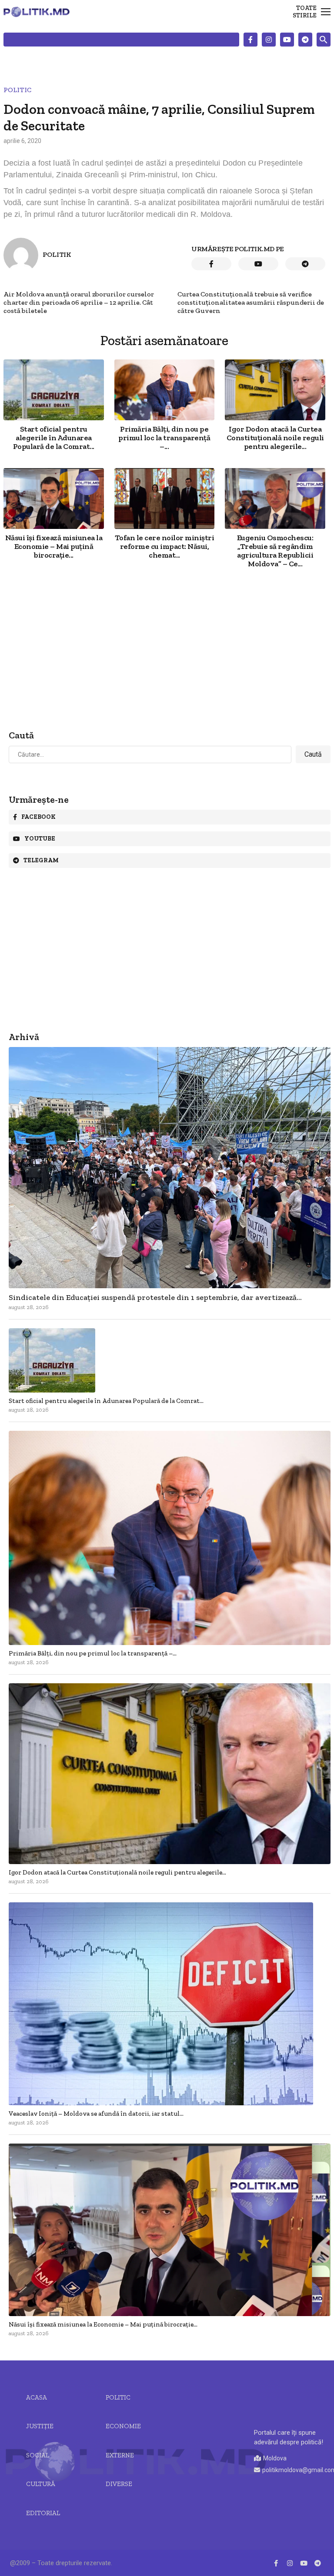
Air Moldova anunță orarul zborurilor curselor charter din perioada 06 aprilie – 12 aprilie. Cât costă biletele (79, 302)
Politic (17, 90)
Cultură (41, 2484)
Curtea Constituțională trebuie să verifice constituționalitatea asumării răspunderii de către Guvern (251, 302)
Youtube (40, 839)
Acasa (37, 2397)
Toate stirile (305, 12)
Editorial (43, 2513)
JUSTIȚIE (40, 2426)
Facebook (38, 817)
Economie (123, 2426)
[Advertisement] (164, 650)
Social (38, 2455)
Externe (120, 2455)
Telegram (41, 860)
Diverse (119, 2484)
